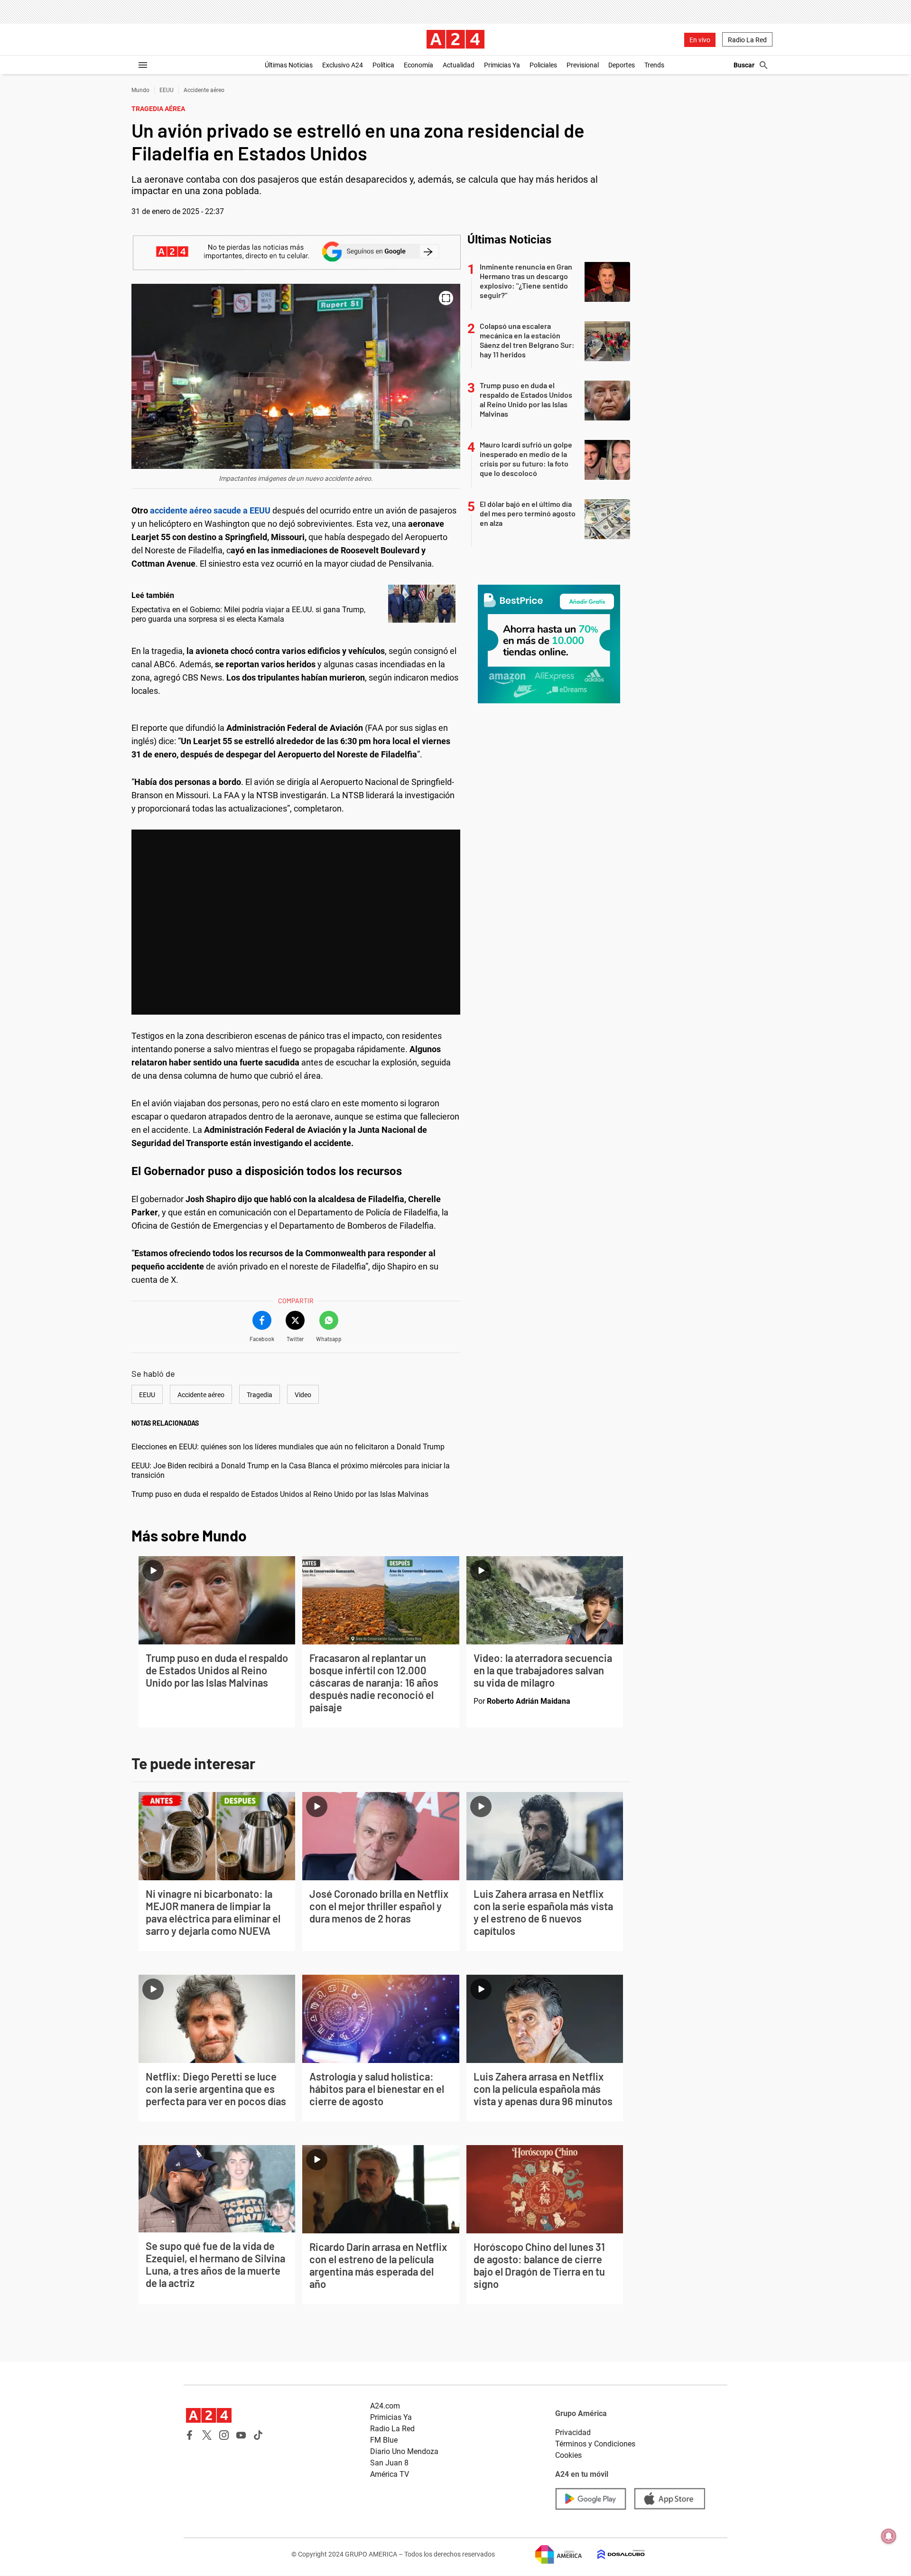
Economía (418, 65)
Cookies (568, 2455)
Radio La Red (747, 40)
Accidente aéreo (204, 90)
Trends (654, 65)
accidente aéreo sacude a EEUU (211, 510)
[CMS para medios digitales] (614, 2554)
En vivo (700, 40)
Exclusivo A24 (343, 65)
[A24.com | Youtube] (241, 2435)
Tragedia (260, 1395)
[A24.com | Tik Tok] (258, 2435)
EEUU (167, 90)
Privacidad (573, 2432)
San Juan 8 (389, 2463)
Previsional (583, 65)
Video (303, 1395)
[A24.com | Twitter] (207, 2435)
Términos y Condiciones (595, 2444)
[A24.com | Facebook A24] (190, 2435)
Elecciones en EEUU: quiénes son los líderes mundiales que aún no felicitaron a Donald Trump (288, 1447)
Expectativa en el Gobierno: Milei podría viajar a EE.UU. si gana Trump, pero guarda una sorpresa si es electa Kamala (248, 614)
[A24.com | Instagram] (224, 2435)
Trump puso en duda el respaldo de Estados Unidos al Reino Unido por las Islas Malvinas (280, 1494)
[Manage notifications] (889, 2536)
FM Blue (384, 2440)
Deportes (622, 65)
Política (383, 65)
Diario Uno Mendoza (404, 2451)
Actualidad (459, 65)
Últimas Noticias (289, 65)
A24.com (385, 2406)
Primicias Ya (502, 65)
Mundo (140, 90)
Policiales (543, 65)
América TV (390, 2474)
